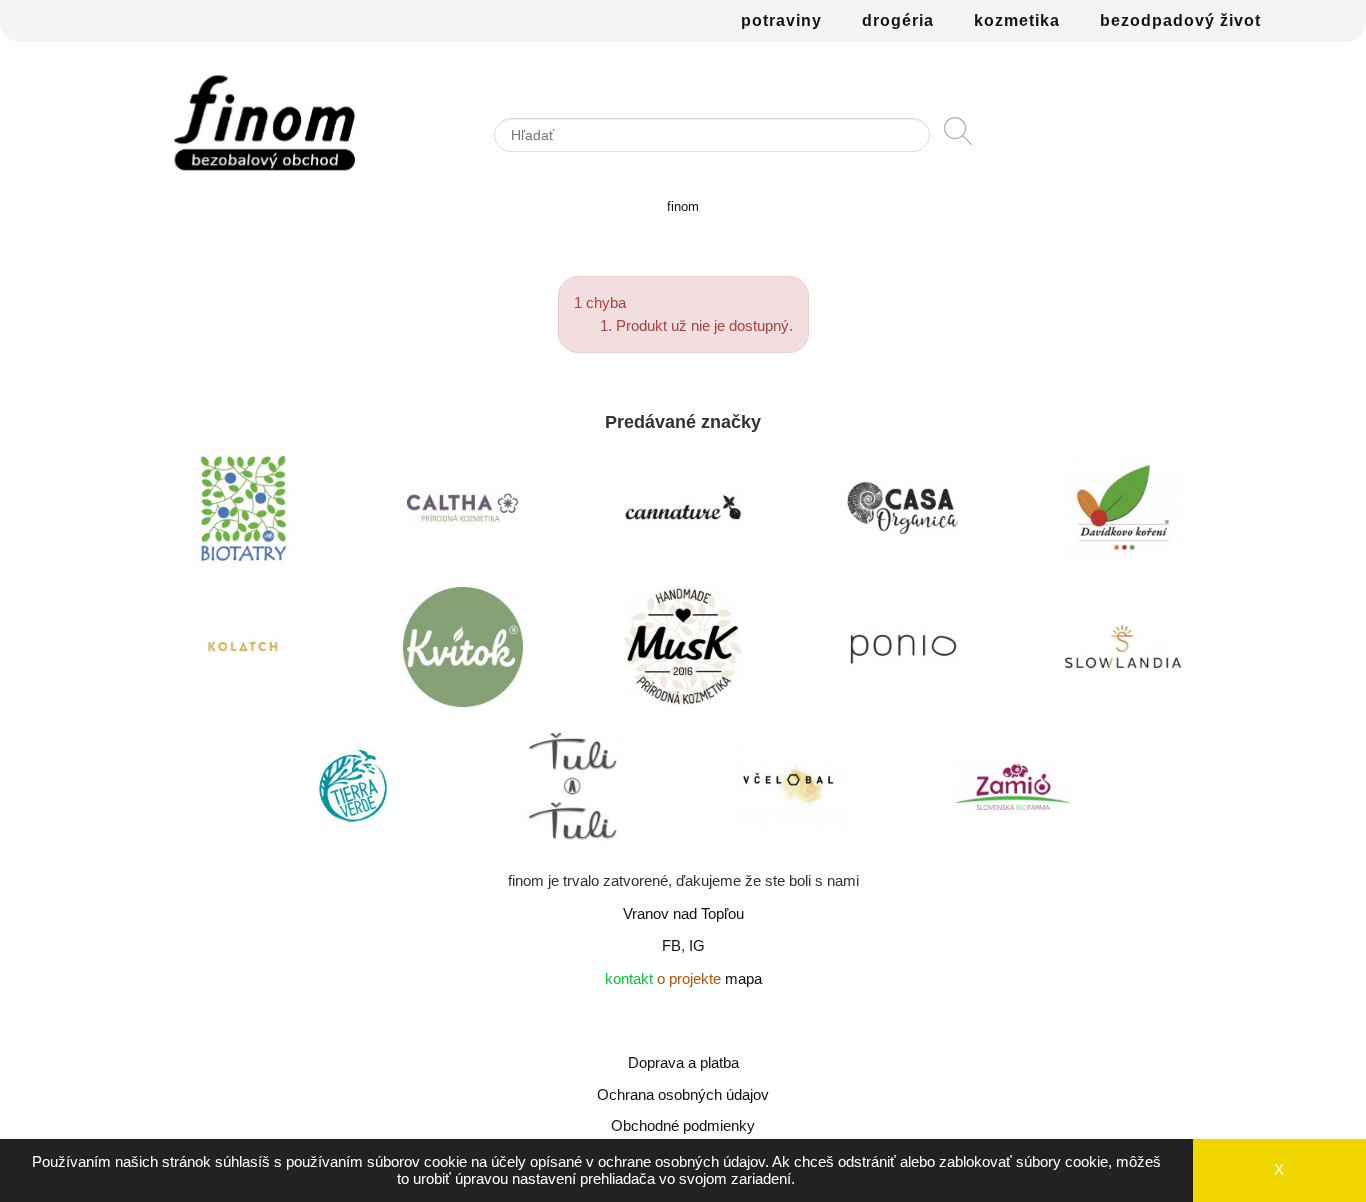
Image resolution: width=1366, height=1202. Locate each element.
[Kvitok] (463, 652)
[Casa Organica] (903, 513)
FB (671, 945)
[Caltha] (463, 513)
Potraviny (781, 20)
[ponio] (903, 652)
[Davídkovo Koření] (1123, 513)
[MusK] (683, 652)
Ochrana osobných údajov (683, 1094)
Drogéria (898, 20)
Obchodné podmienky (683, 1125)
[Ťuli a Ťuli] (573, 791)
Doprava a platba (683, 1062)
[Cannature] (683, 513)
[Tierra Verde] (353, 791)
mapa (743, 978)
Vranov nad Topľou (683, 913)
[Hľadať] (958, 140)
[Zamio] (1013, 791)
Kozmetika (1017, 20)
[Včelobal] (793, 791)
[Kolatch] (243, 652)
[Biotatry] (243, 513)
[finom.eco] (264, 123)
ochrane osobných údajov (681, 1161)
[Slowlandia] (1123, 652)
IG (697, 945)
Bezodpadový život (1180, 20)
